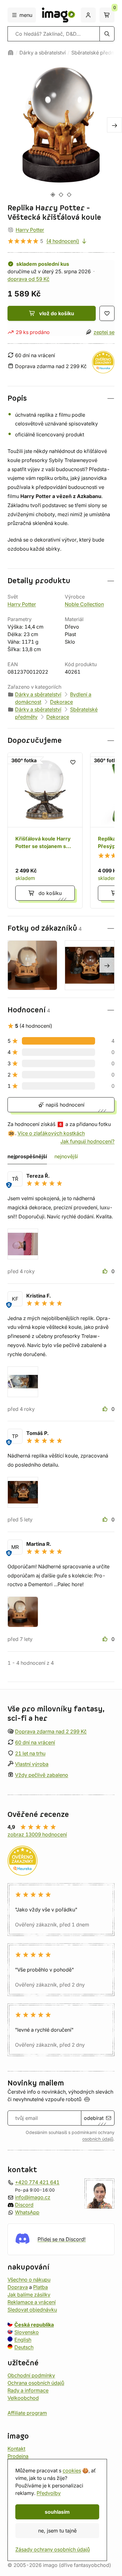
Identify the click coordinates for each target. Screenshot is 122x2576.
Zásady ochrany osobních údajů (53, 2549)
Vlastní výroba (32, 1764)
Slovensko (27, 2332)
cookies (72, 2471)
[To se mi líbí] (106, 1271)
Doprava (18, 2287)
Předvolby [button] (49, 2493)
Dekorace (61, 702)
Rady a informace (28, 2390)
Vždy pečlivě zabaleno (42, 1775)
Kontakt (16, 2448)
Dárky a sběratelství (43, 53)
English (23, 2339)
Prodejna (18, 2456)
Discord (24, 2205)
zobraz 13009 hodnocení (37, 1834)
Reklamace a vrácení (32, 2302)
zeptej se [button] (104, 332)
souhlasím (57, 2512)
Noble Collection (84, 604)
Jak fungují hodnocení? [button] (87, 1141)
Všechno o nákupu (29, 2279)
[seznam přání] (107, 313)
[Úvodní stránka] (11, 53)
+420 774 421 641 (37, 2182)
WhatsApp (27, 2212)
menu (26, 15)
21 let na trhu (30, 1753)
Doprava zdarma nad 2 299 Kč (51, 1731)
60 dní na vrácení (35, 1742)
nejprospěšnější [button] (27, 1156)
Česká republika (34, 2324)
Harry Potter (30, 230)
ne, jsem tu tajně (57, 2531)
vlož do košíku (57, 313)
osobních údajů (98, 2139)
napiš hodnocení (64, 1105)
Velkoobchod (23, 2398)
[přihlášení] (88, 15)
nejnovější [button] (66, 1156)
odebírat (94, 2118)
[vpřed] (114, 125)
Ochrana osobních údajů (36, 2383)
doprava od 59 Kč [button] (28, 279)
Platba (41, 2287)
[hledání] (107, 34)
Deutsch (24, 2347)
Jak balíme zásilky (29, 2294)
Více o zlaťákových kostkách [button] (51, 1133)
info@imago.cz (33, 2197)
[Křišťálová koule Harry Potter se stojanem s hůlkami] (45, 830)
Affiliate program (27, 2413)
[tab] (53, 195)
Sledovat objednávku (32, 2309)
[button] (61, 398)
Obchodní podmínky (31, 2375)
